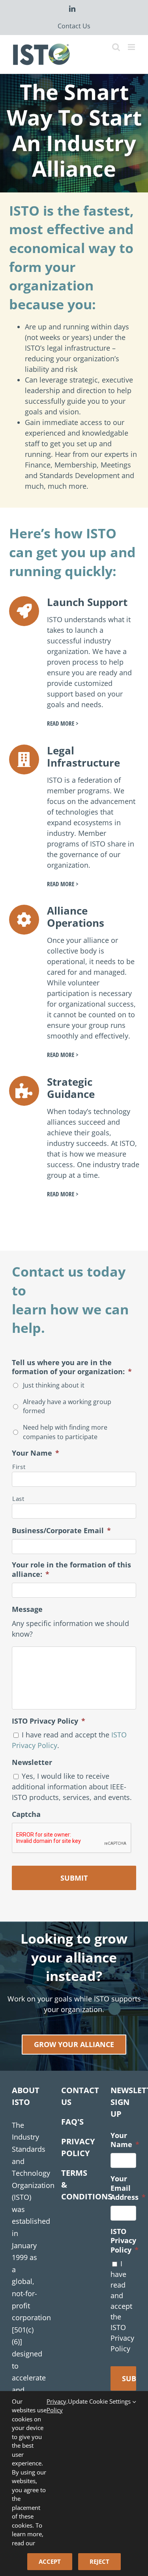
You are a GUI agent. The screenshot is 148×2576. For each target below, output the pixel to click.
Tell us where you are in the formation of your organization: (72, 1367)
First (19, 1467)
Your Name (36, 1453)
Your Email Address (128, 2188)
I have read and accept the (122, 2306)
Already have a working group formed (67, 1406)
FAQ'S (72, 2122)
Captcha (26, 1814)
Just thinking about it (54, 1385)
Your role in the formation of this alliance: (71, 1569)
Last (18, 1499)
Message (27, 1609)
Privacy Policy (56, 2406)
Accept (50, 2561)
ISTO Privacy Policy (49, 1721)
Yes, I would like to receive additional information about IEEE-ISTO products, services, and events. (72, 1787)
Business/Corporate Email (61, 1531)
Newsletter (32, 1762)
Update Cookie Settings (100, 2401)
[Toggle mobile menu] (132, 47)
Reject (99, 2561)
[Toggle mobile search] (116, 47)
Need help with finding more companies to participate (65, 1432)
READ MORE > (63, 723)
